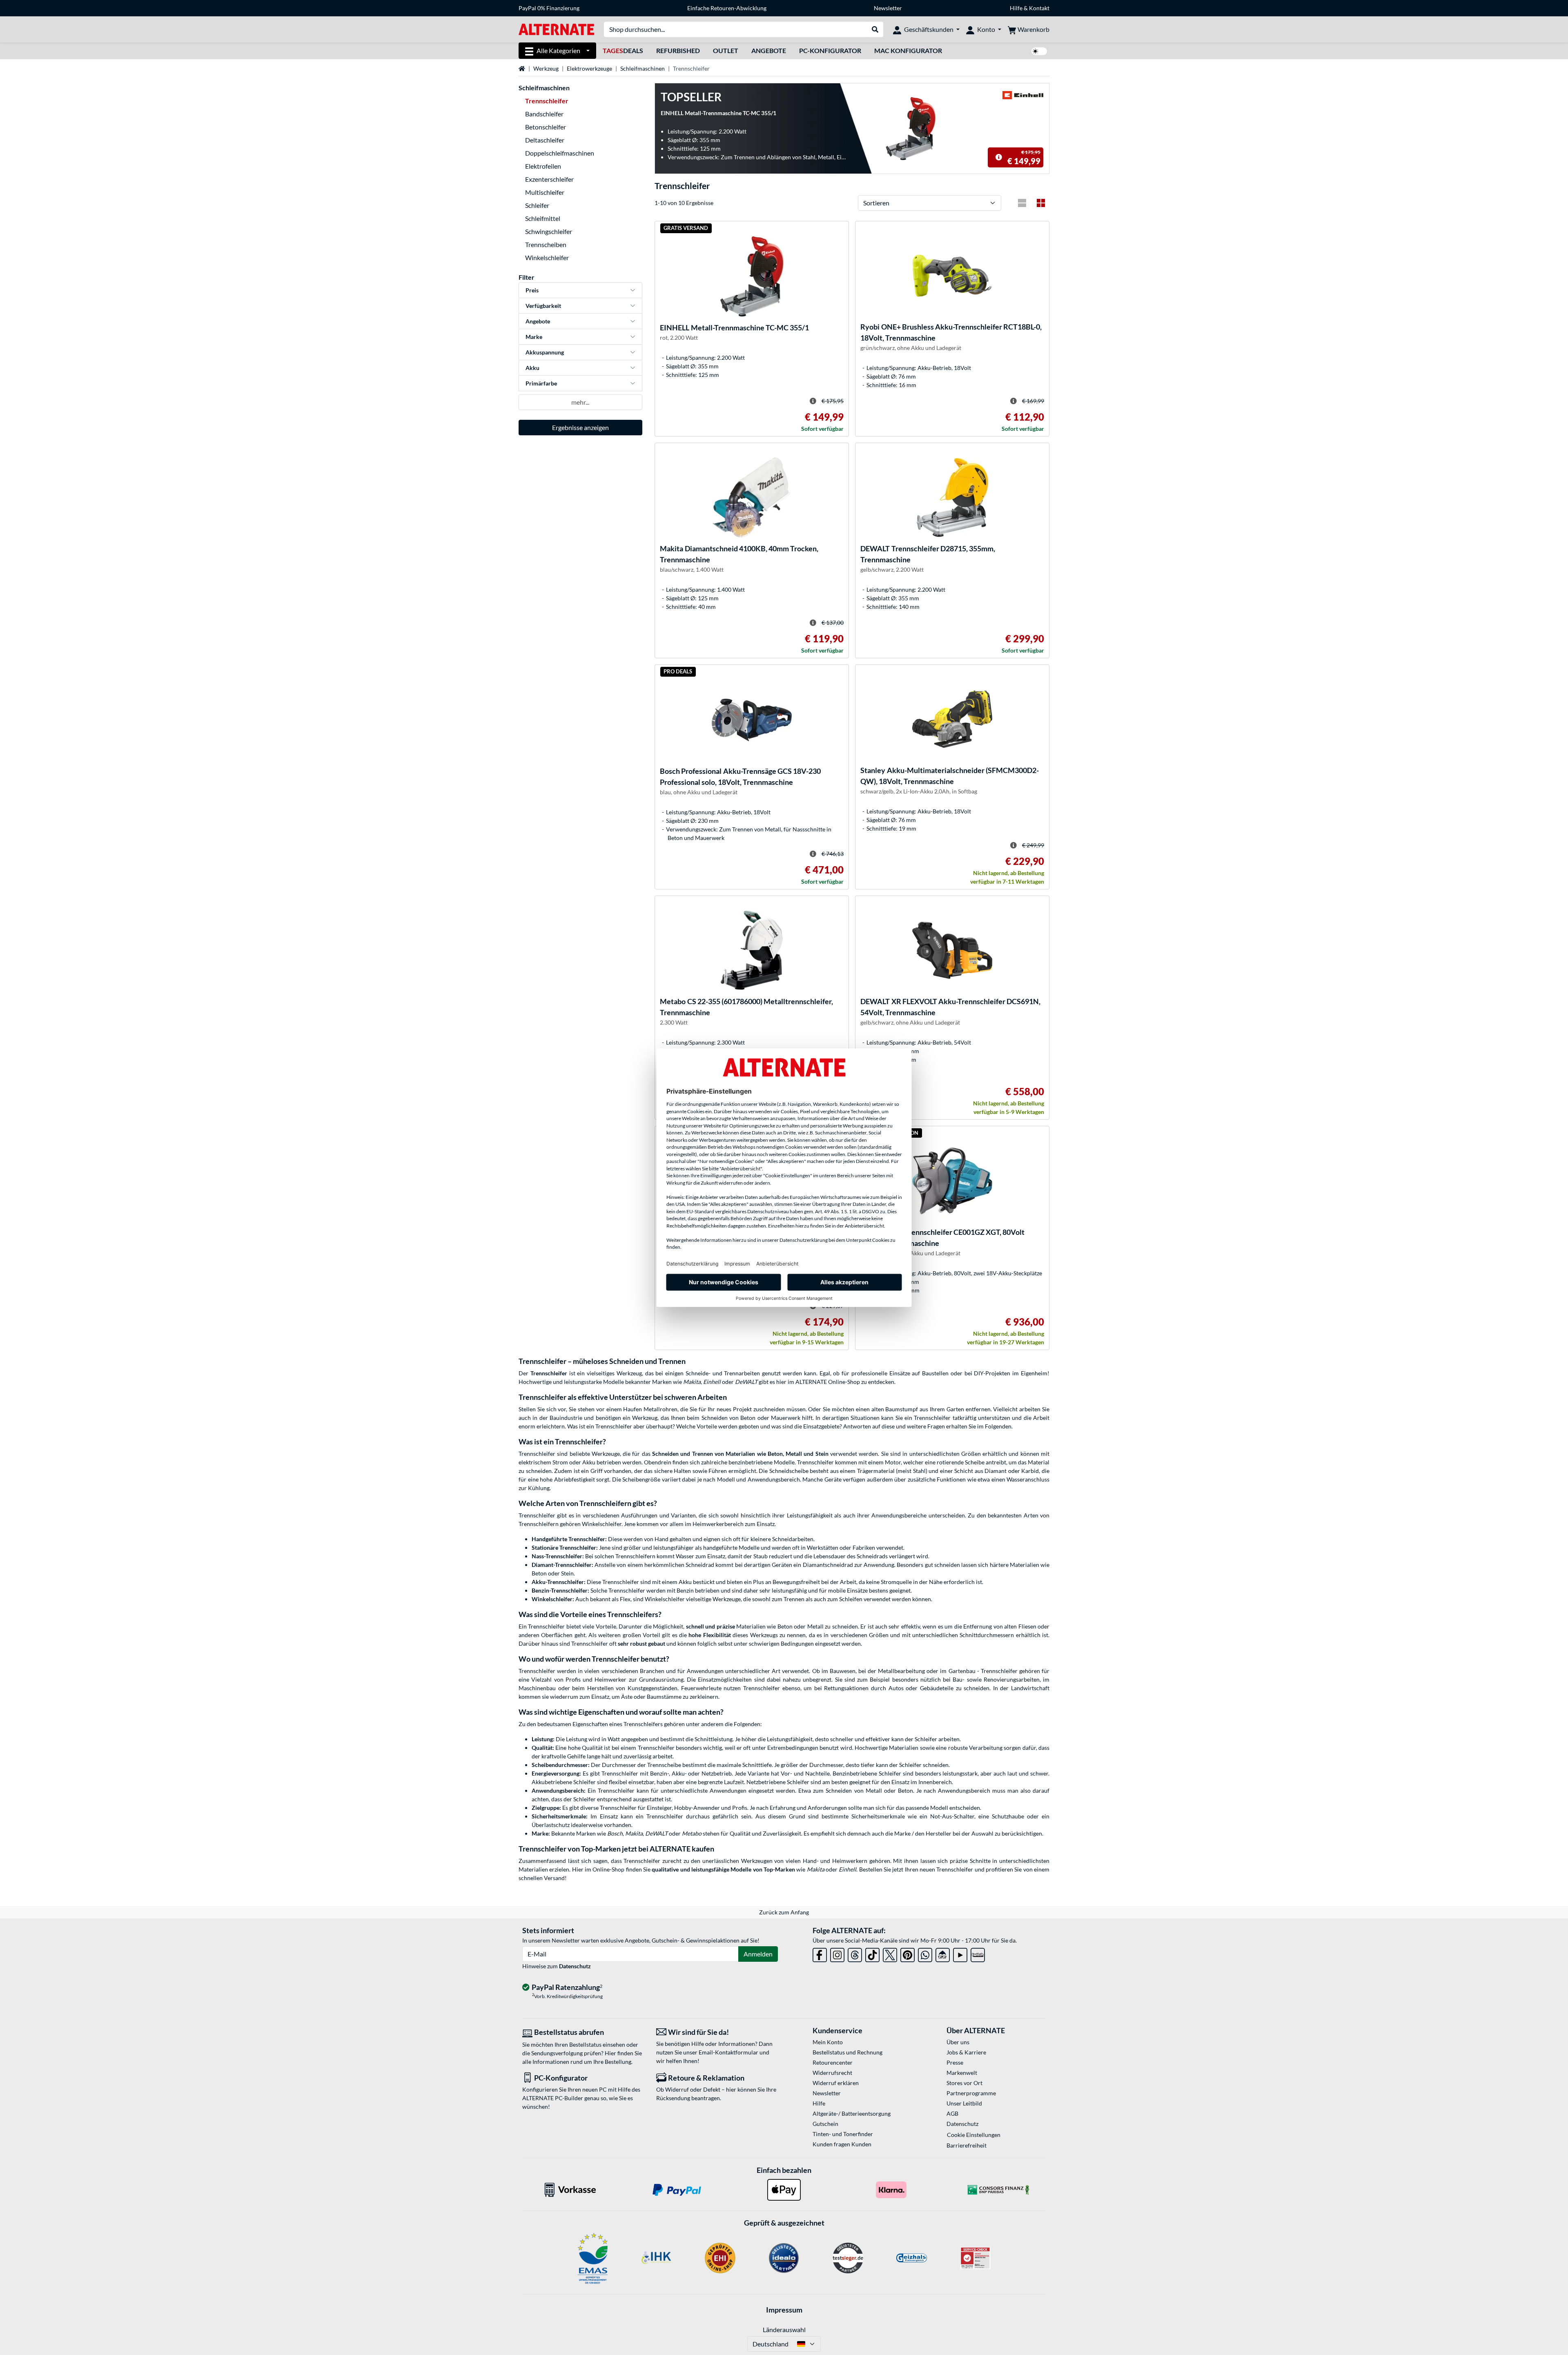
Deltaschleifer (545, 140)
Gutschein (825, 2124)
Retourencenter (833, 2062)
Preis (532, 290)
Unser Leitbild (964, 2103)
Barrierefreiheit (967, 2145)
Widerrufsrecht (832, 2073)
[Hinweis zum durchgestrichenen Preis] (999, 157)
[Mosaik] (1041, 203)
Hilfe (1016, 8)
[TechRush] (943, 1953)
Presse (955, 2062)
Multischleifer (545, 192)
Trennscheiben (546, 244)
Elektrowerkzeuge (589, 68)
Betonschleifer (546, 127)
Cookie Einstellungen (974, 2135)
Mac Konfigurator (908, 50)
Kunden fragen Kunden (842, 2144)
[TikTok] (872, 1953)
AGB (952, 2113)
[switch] (1039, 51)
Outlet (726, 50)
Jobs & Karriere (966, 2052)
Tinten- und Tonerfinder (843, 2134)
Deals (623, 50)
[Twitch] (978, 1953)
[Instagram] (837, 1953)
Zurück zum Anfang (784, 1912)
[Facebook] (820, 1953)
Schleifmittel (543, 218)
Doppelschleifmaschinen (560, 153)
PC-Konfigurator (830, 50)
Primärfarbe (541, 383)
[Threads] (855, 1953)
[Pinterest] (908, 1953)
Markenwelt (962, 2073)
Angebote (769, 50)
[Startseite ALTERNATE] (556, 29)
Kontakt (1039, 8)
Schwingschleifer (549, 231)
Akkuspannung (545, 352)
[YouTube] (960, 1953)
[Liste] (1022, 203)
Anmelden (758, 1954)
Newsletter (888, 8)
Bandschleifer (544, 114)
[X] (890, 1953)
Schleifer (537, 205)
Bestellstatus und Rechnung (847, 2052)
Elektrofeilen (543, 166)
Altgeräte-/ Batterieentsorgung (852, 2113)
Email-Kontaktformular (728, 2052)
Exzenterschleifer (549, 179)
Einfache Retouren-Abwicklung (727, 8)
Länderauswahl (784, 2329)
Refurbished (678, 50)
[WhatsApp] (925, 1953)
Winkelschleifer (547, 257)
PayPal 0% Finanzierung (549, 8)
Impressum (784, 2310)
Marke (534, 337)
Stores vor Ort (964, 2083)
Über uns (958, 2042)
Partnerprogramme (971, 2093)
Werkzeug (546, 68)
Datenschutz (575, 1966)
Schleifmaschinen (643, 68)
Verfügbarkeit (543, 306)
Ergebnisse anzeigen (580, 427)
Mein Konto (828, 2042)
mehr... (580, 402)
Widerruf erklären (836, 2083)
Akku (532, 368)
